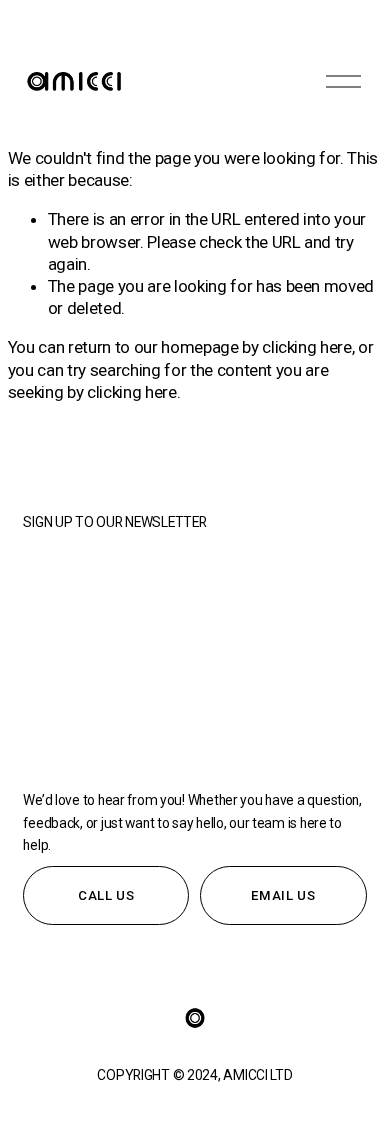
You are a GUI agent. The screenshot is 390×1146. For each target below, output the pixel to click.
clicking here (307, 347)
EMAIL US (283, 895)
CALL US (106, 895)
